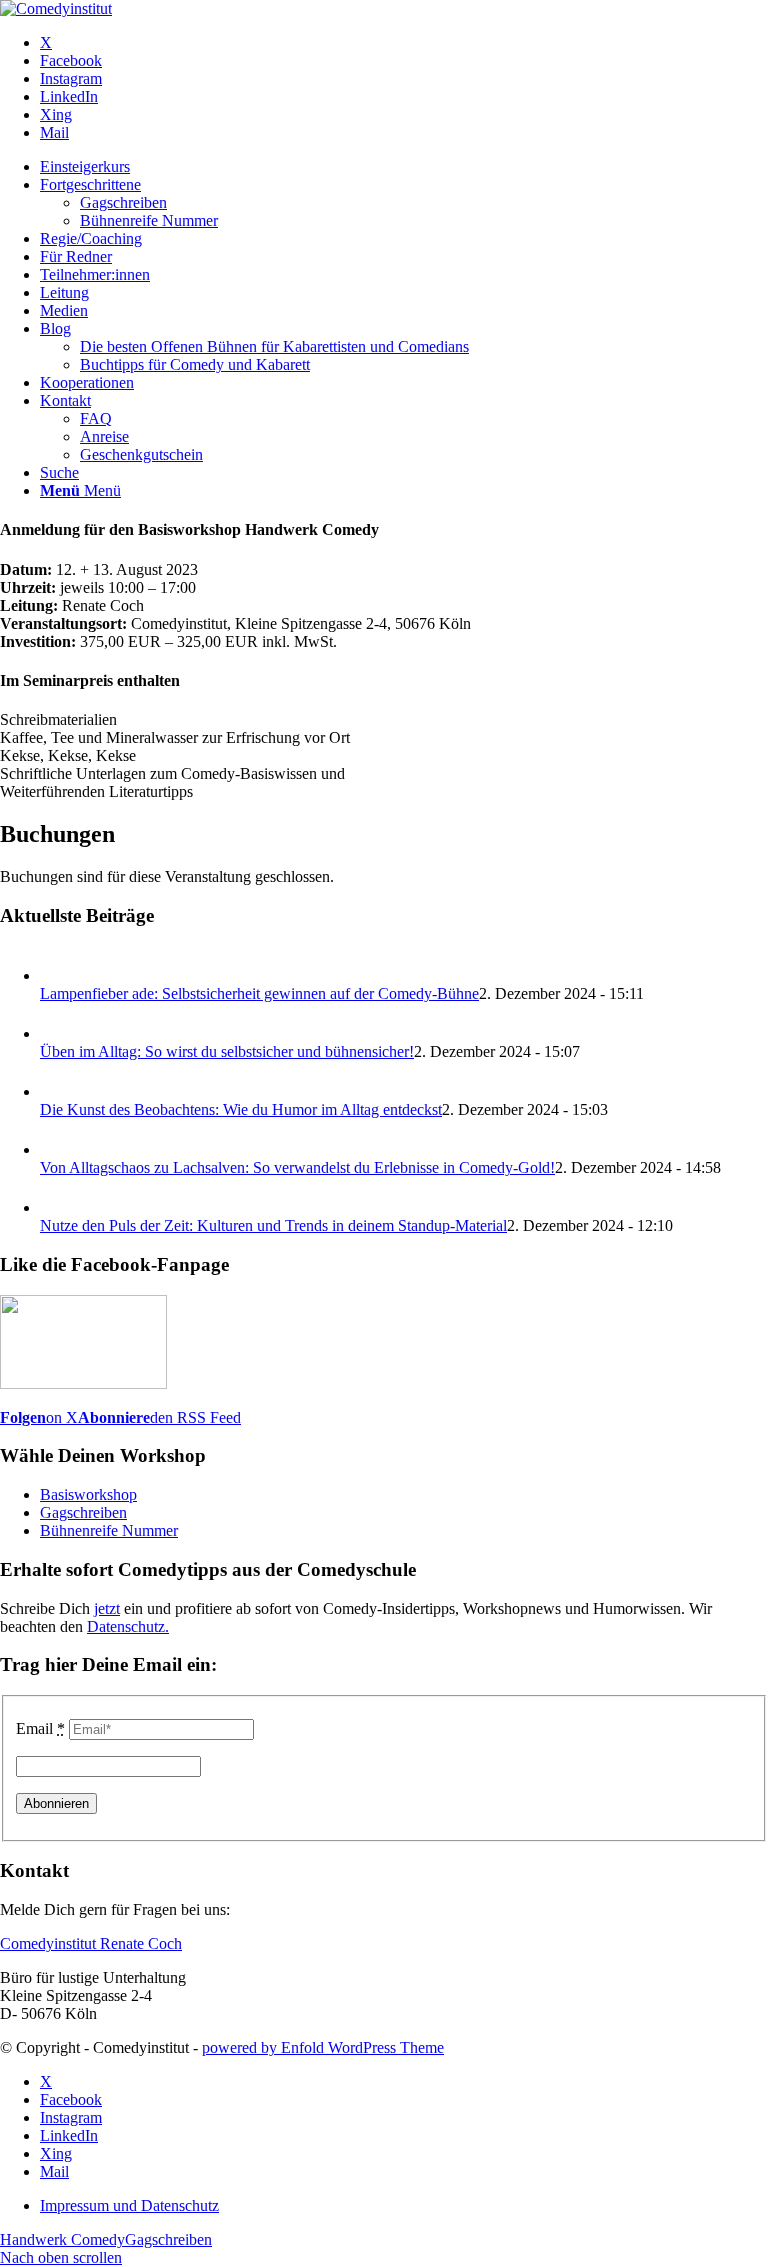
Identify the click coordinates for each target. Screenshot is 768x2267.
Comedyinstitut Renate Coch (91, 1943)
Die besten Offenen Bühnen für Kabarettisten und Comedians (274, 346)
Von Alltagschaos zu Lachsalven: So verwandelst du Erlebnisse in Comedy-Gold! (297, 1167)
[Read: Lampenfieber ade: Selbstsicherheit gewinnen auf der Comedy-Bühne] (58, 975)
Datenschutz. (128, 1626)
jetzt (107, 1608)
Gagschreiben (83, 1512)
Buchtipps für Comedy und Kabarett (195, 364)
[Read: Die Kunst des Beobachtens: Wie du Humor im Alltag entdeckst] (58, 1091)
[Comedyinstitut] (56, 8)
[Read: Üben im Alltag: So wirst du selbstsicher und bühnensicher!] (58, 1033)
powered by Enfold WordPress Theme (323, 2047)
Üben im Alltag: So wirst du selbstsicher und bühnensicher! (227, 1051)
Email (40, 1728)
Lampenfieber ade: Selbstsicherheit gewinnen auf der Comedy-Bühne (259, 993)
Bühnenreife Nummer (109, 1530)
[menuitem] (404, 167)
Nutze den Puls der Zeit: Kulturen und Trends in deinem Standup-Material (273, 1225)
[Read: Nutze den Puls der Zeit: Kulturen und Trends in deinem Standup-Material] (58, 1207)
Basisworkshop (88, 1494)
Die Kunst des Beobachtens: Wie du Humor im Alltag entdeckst (241, 1109)
